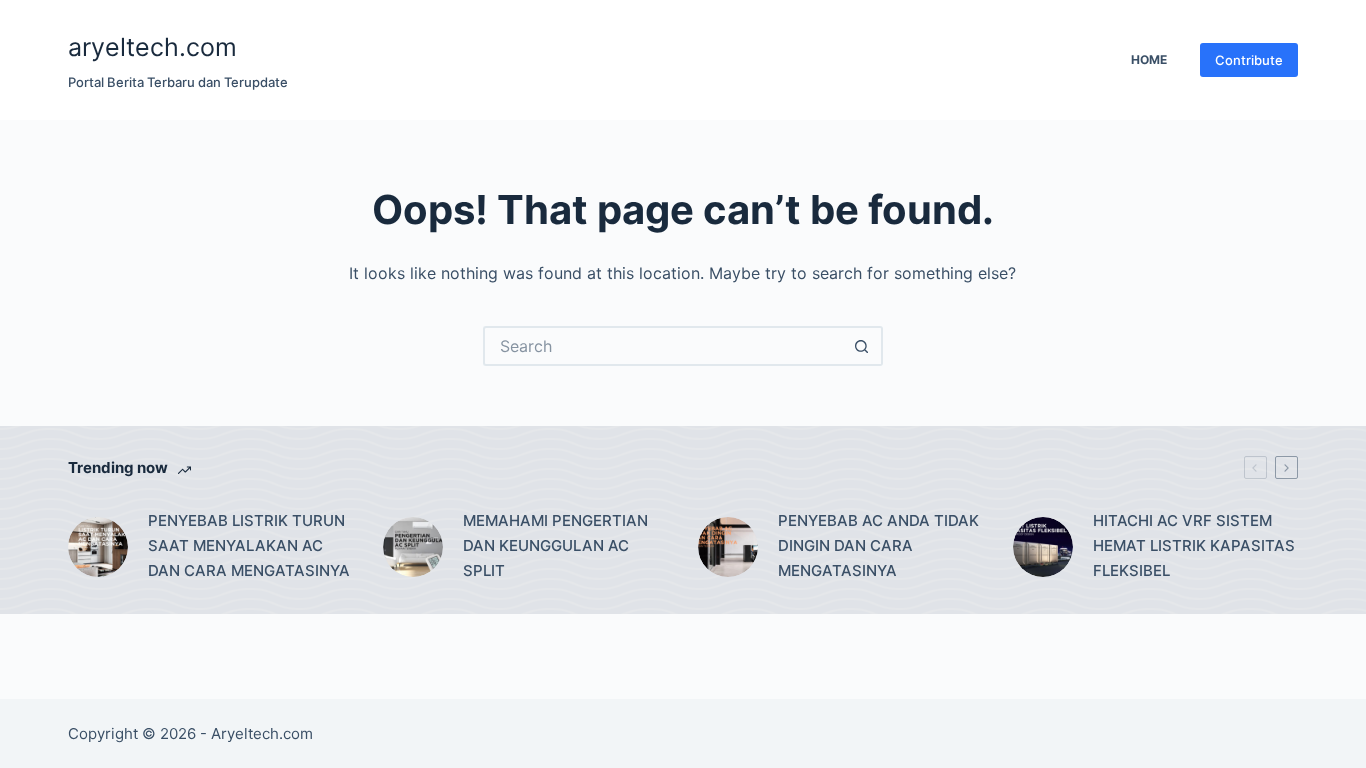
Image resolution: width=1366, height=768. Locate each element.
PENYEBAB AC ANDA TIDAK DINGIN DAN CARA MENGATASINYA (878, 545)
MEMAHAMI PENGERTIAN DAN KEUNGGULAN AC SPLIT (555, 545)
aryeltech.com (152, 47)
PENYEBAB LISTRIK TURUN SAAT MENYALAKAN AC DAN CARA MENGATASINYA (249, 545)
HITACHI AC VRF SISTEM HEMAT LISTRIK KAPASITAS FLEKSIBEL (1194, 545)
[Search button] (863, 346)
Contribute (1249, 60)
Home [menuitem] (1149, 59)
